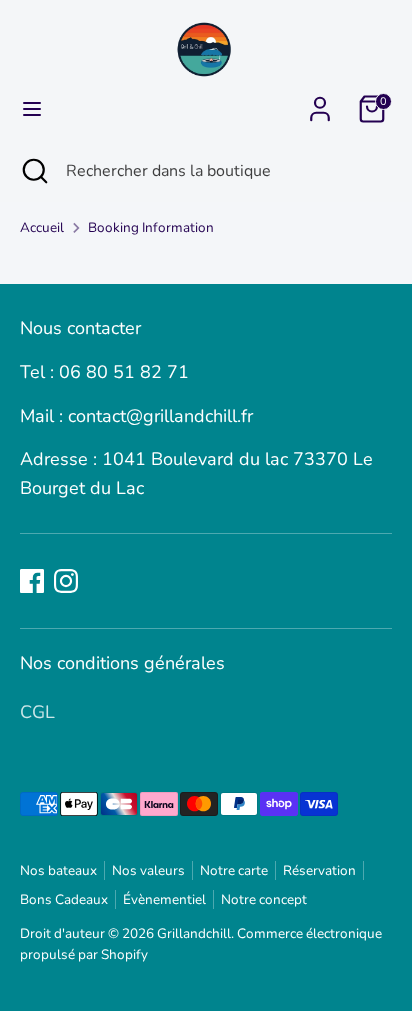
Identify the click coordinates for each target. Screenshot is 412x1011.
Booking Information (151, 227)
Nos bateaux (58, 870)
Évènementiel (164, 899)
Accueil (42, 227)
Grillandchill (194, 933)
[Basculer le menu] (32, 109)
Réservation (319, 870)
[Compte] (320, 103)
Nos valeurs (148, 870)
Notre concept (264, 899)
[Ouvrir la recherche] (33, 171)
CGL (37, 712)
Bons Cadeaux (64, 899)
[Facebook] (32, 581)
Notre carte (234, 870)
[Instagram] (66, 581)
